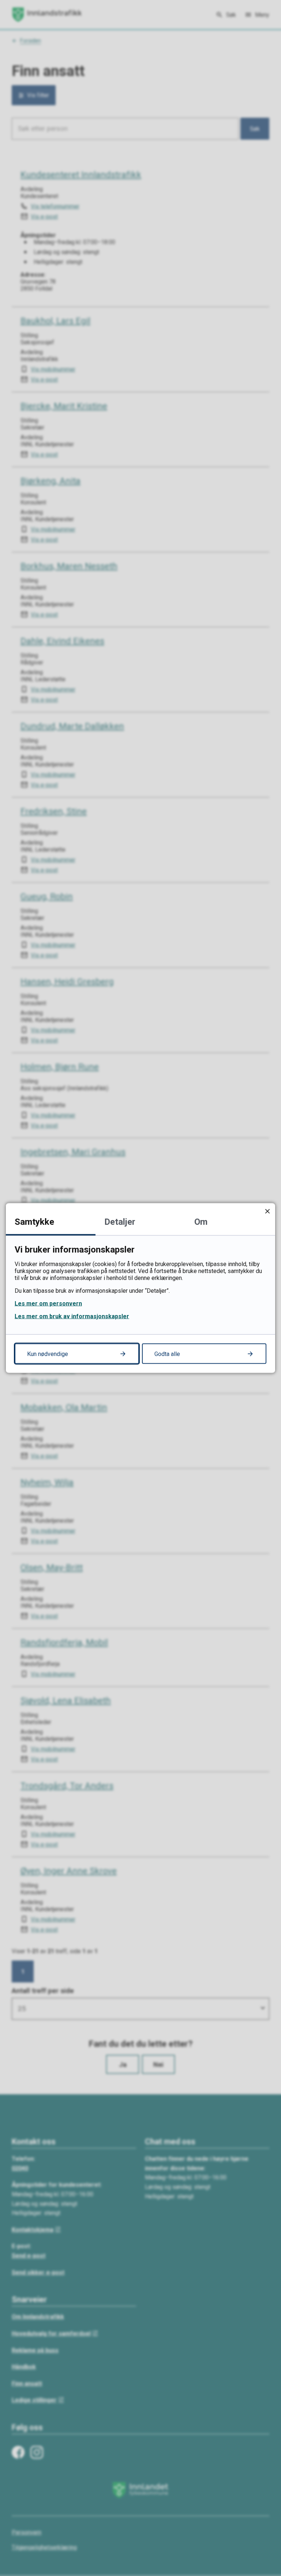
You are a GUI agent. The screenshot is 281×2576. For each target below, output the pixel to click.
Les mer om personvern (48, 1304)
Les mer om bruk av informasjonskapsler (72, 1316)
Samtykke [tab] (34, 1222)
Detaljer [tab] (120, 1222)
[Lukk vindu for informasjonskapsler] (267, 1211)
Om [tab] (201, 1222)
